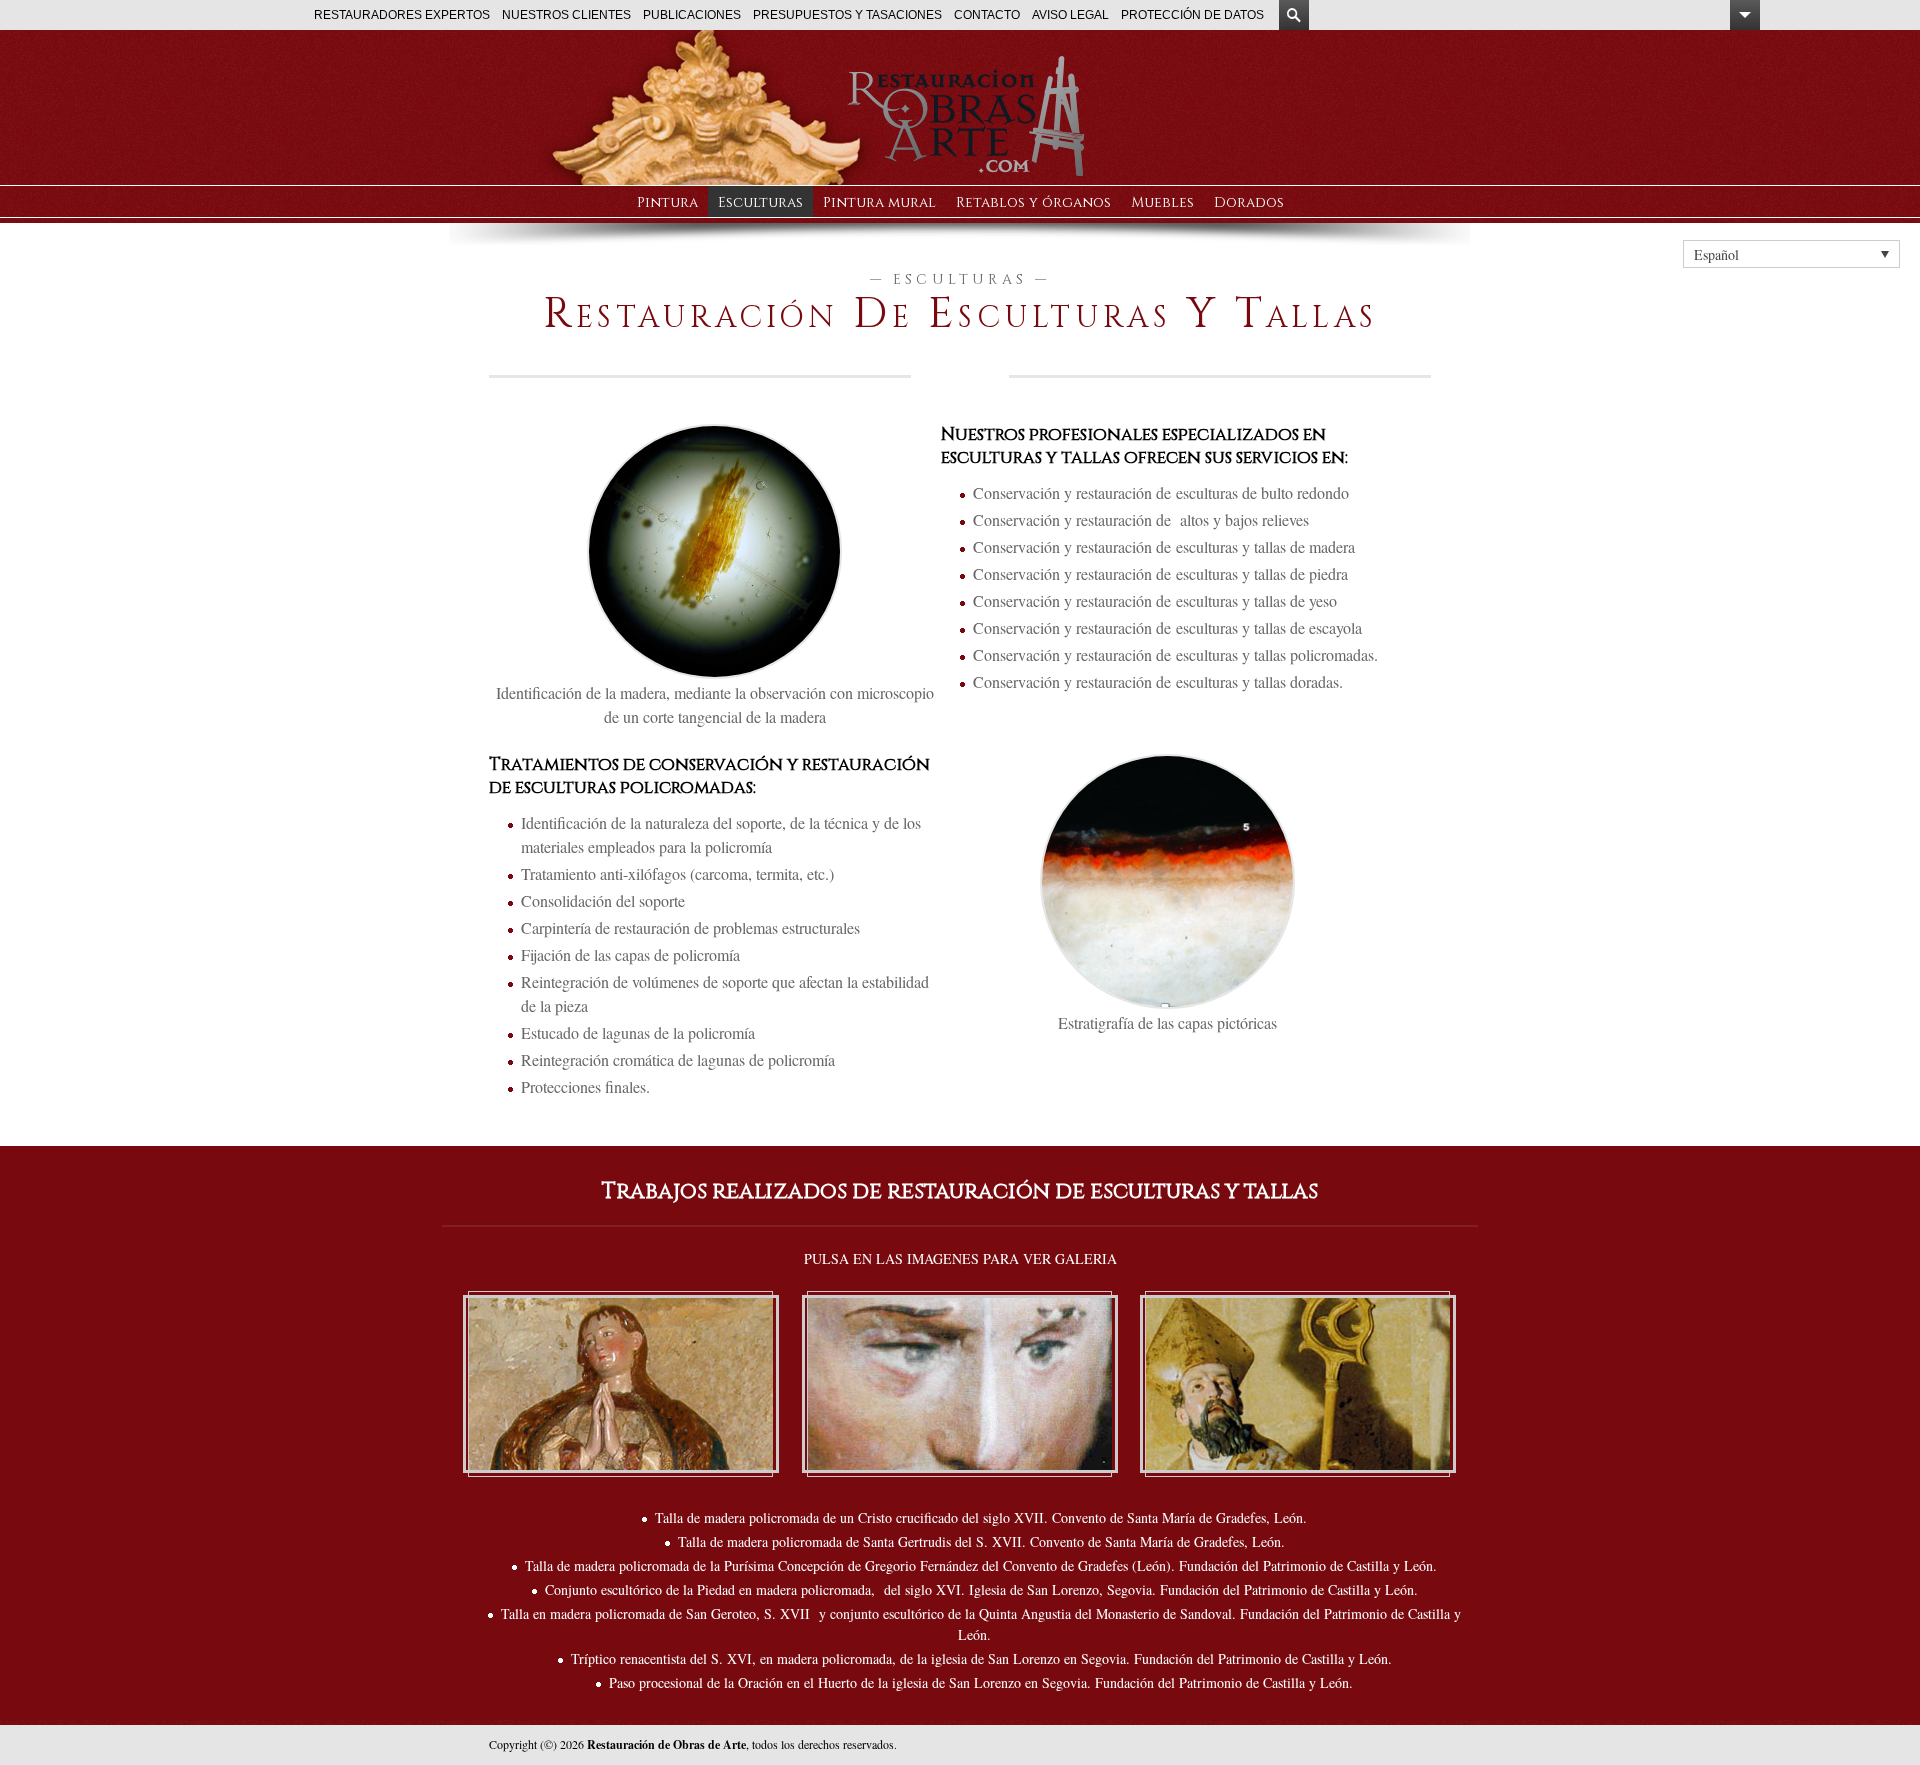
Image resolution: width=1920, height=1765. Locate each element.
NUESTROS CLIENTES (566, 15)
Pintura (667, 202)
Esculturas (760, 202)
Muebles (1162, 202)
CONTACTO (987, 15)
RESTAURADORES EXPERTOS (402, 15)
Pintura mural (879, 202)
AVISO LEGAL (1070, 15)
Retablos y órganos (1033, 202)
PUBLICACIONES (692, 15)
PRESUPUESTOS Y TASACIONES (847, 15)
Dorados (1249, 202)
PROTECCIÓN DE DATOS (1192, 15)
